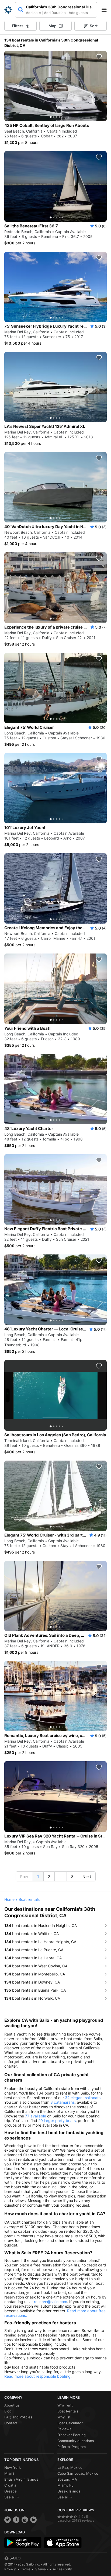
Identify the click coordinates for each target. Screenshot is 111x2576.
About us (12, 2405)
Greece (11, 2491)
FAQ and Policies (18, 2417)
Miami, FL (65, 2485)
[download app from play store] (23, 2543)
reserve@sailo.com (51, 2302)
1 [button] (38, 1876)
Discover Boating (72, 2435)
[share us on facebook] (16, 2520)
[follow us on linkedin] (33, 2520)
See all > (12, 2497)
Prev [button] (24, 1876)
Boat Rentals (68, 2411)
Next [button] (87, 1876)
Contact (11, 2423)
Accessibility (62, 2569)
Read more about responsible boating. (38, 2376)
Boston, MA (67, 2479)
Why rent (65, 2405)
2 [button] (49, 1876)
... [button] (61, 1877)
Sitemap (41, 2569)
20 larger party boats (57, 2121)
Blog (8, 2411)
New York (13, 2467)
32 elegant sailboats (83, 2098)
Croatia (10, 2485)
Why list (64, 2417)
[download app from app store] (63, 2543)
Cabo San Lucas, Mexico (78, 2473)
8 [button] (72, 1876)
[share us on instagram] (25, 2520)
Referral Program (72, 2447)
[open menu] (106, 10)
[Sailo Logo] (8, 10)
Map (53, 26)
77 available (36, 2116)
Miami (9, 2473)
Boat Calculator (70, 2423)
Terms (26, 2569)
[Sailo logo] (12, 2558)
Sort (94, 26)
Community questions (76, 2441)
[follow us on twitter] (8, 2520)
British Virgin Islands (21, 2479)
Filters (18, 26)
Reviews (64, 2429)
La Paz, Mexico (70, 2467)
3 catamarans (63, 2102)
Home (9, 1899)
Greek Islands (69, 2491)
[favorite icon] (99, 57)
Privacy (10, 2569)
